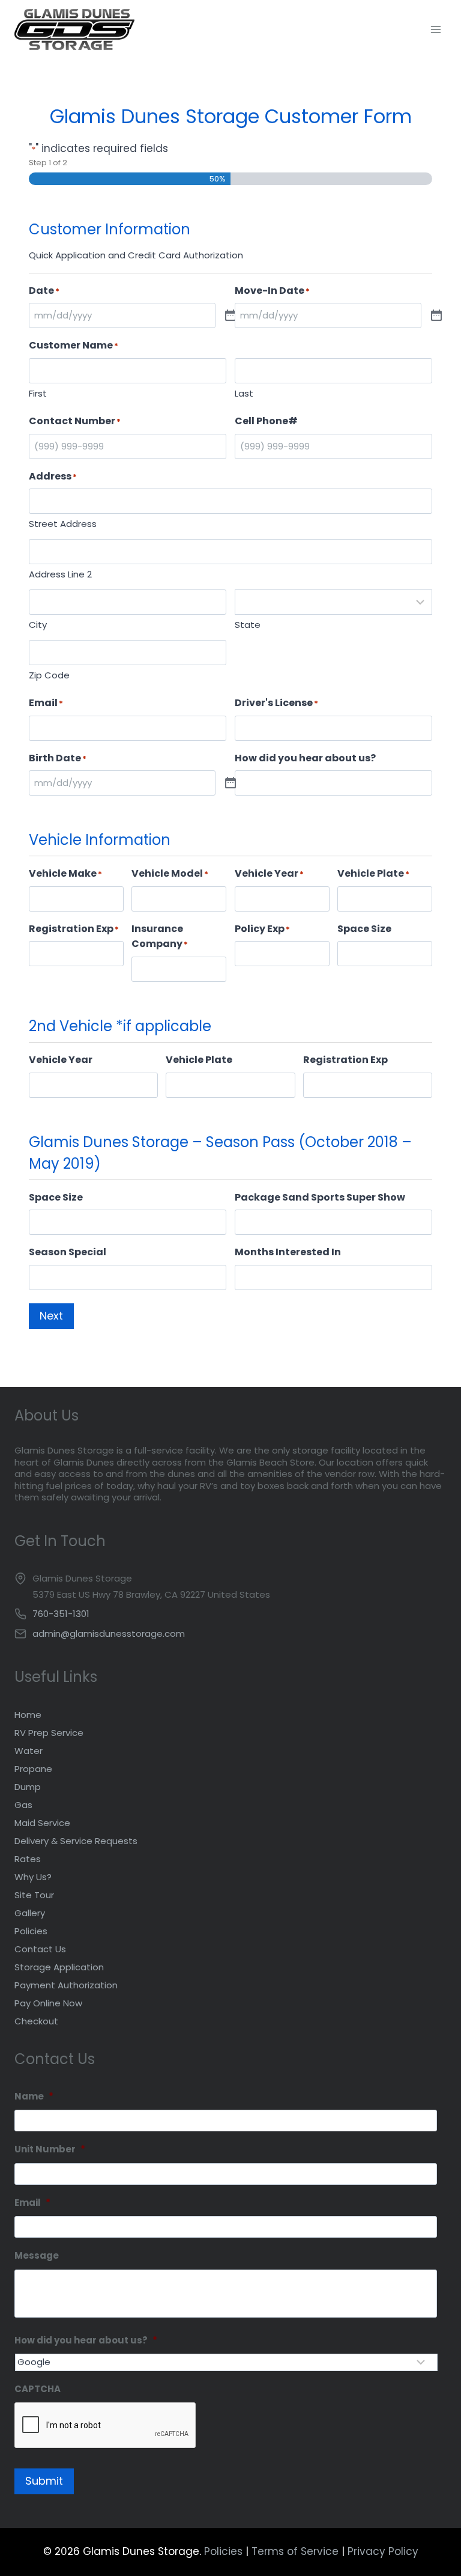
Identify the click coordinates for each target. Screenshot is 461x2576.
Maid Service (42, 1823)
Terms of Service (295, 2551)
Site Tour (34, 1895)
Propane (33, 1769)
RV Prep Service (49, 1733)
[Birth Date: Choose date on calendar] (230, 784)
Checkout (36, 2021)
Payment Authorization (66, 1985)
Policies (31, 1931)
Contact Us (40, 1949)
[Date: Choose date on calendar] (230, 316)
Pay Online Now (48, 2003)
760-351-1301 (61, 1614)
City (38, 625)
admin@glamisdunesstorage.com (109, 1634)
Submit (44, 2481)
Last (244, 393)
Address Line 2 (60, 574)
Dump (28, 1787)
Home (28, 1715)
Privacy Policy (383, 2551)
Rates (28, 1859)
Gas (23, 1805)
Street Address (63, 524)
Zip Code (49, 675)
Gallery (30, 1913)
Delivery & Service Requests (76, 1841)
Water (29, 1751)
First (38, 393)
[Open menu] (435, 29)
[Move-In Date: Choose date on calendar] (436, 316)
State (248, 625)
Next (51, 1316)
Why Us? (33, 1877)
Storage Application (59, 1967)
